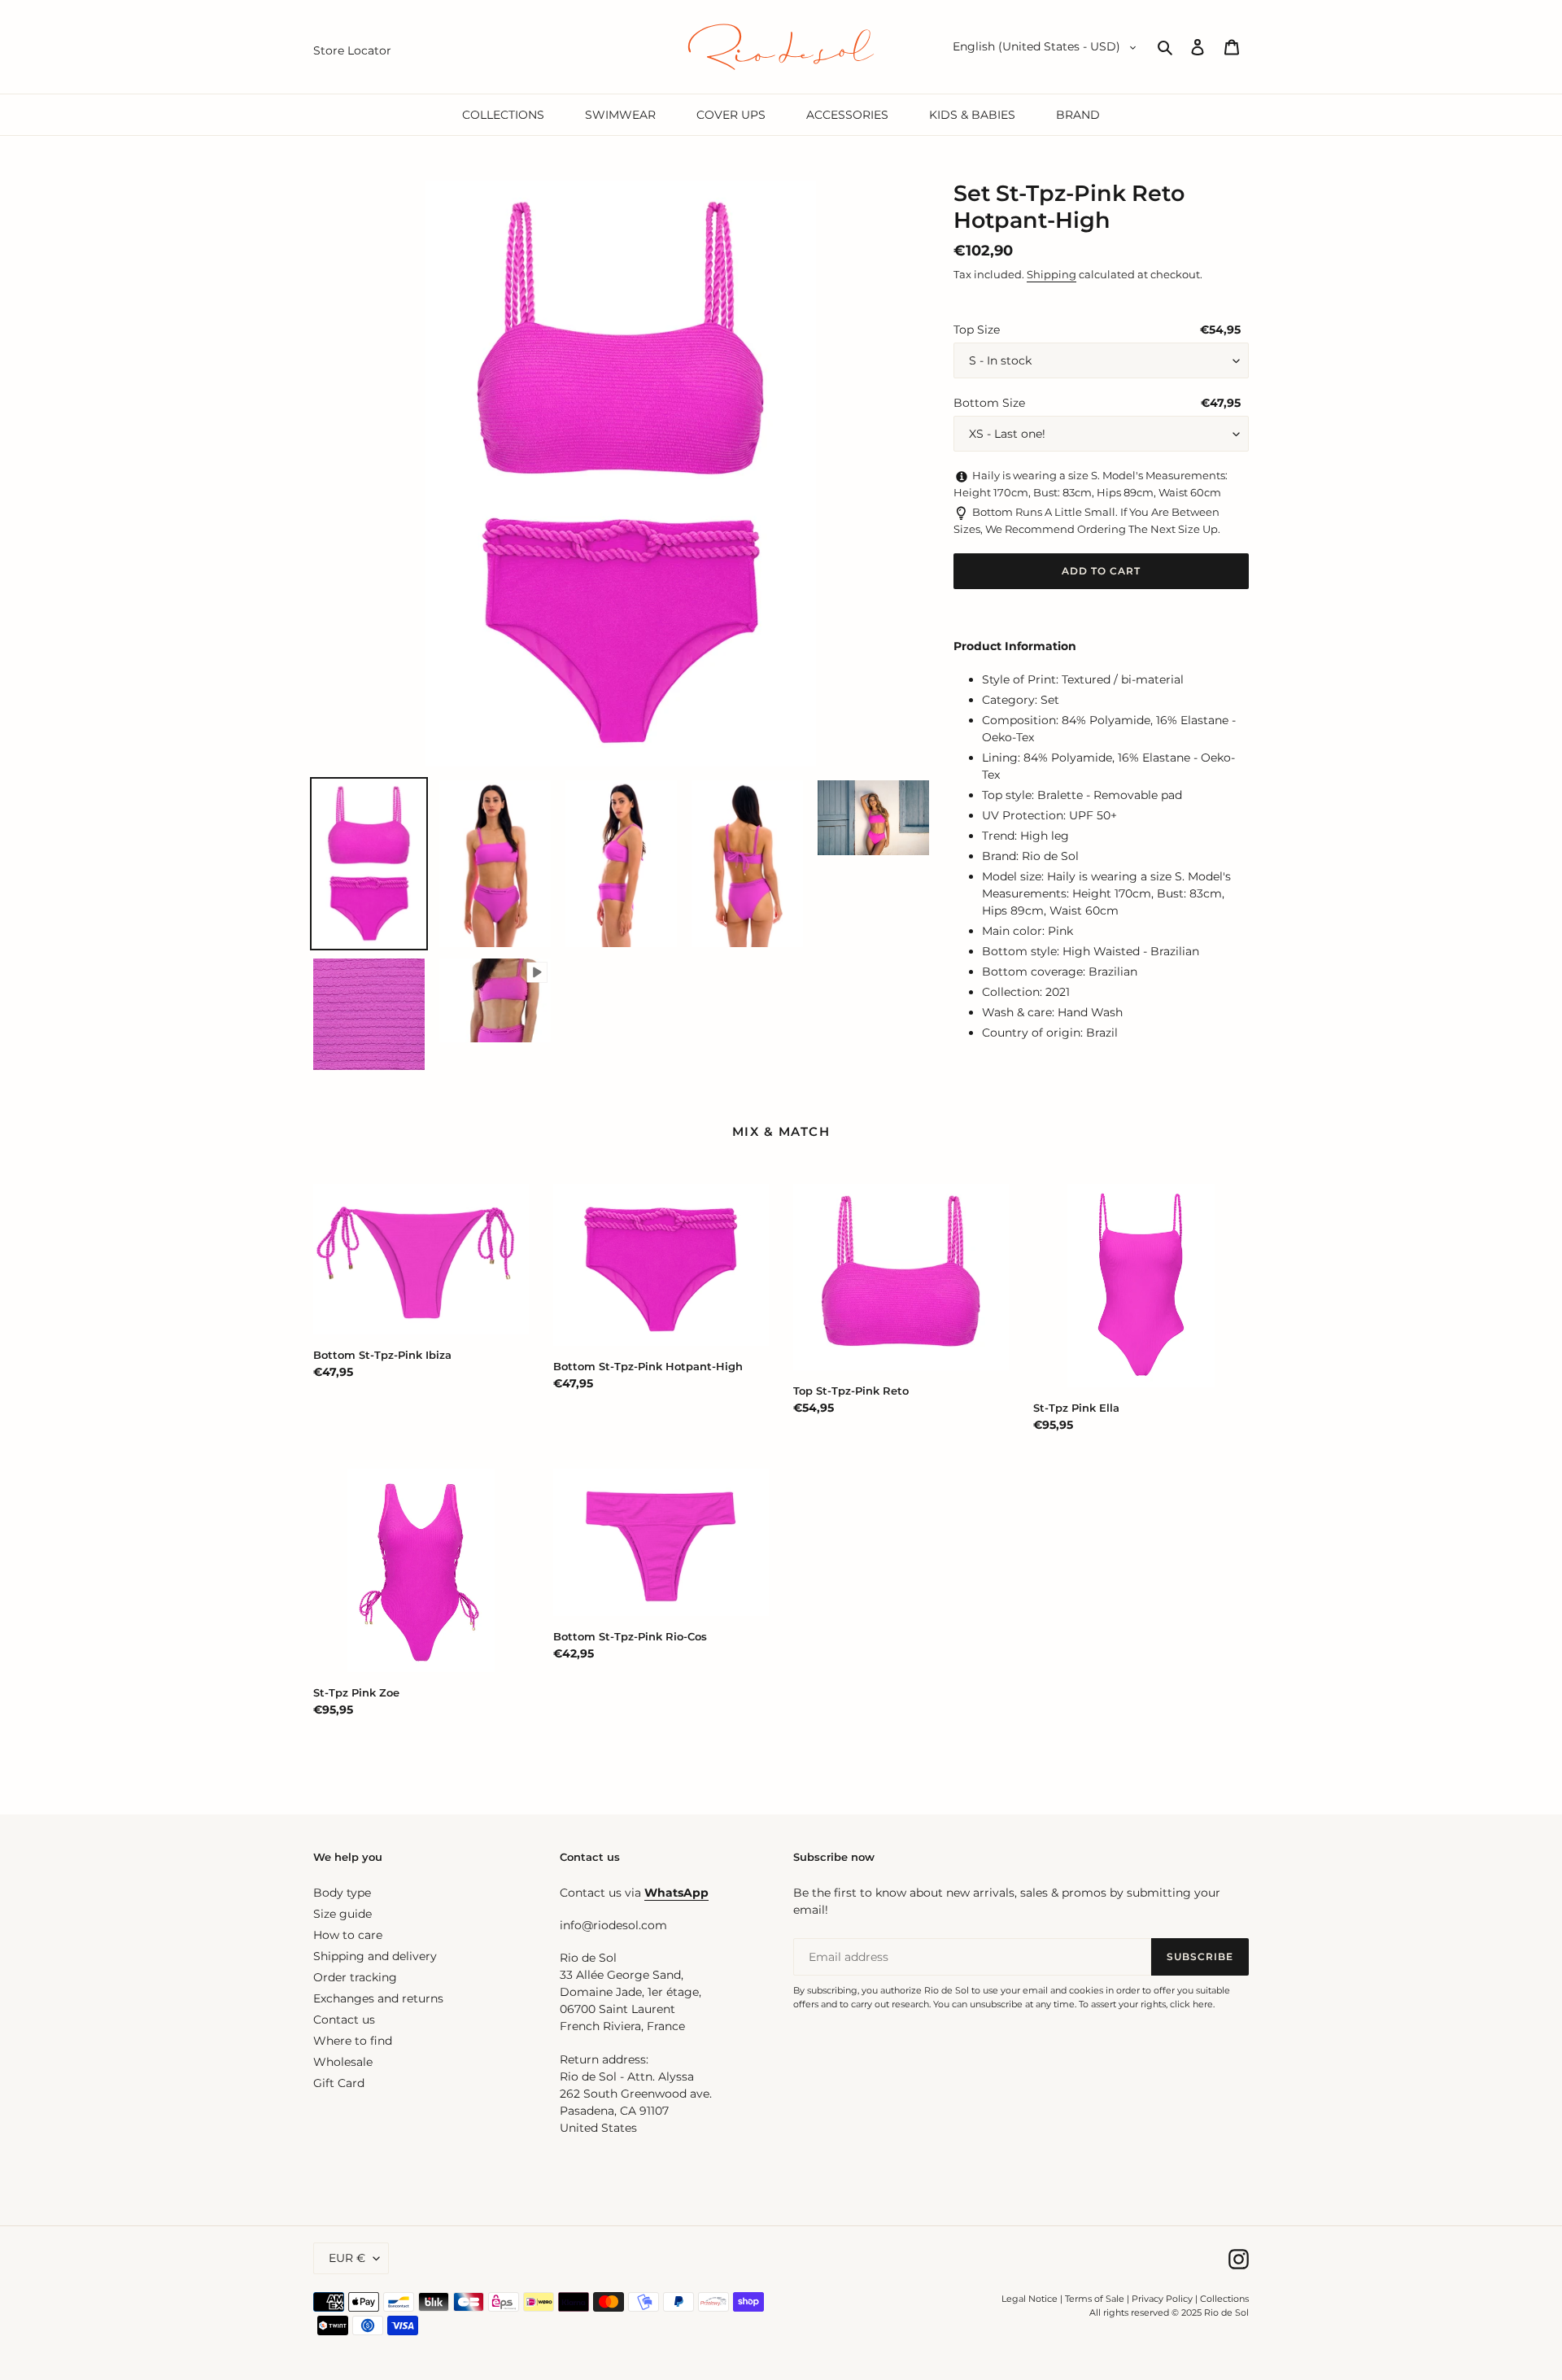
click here (1191, 2004)
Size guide (343, 1914)
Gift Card (339, 2083)
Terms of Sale (1095, 2299)
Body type (342, 1893)
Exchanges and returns (378, 1998)
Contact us (344, 2020)
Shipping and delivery (375, 1956)
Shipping (1052, 274)
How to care (348, 1935)
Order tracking (355, 1977)
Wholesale (343, 2062)
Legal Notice (1030, 2299)
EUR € (347, 2258)
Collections (1224, 2299)
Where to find (353, 2041)
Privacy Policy (1163, 2299)
